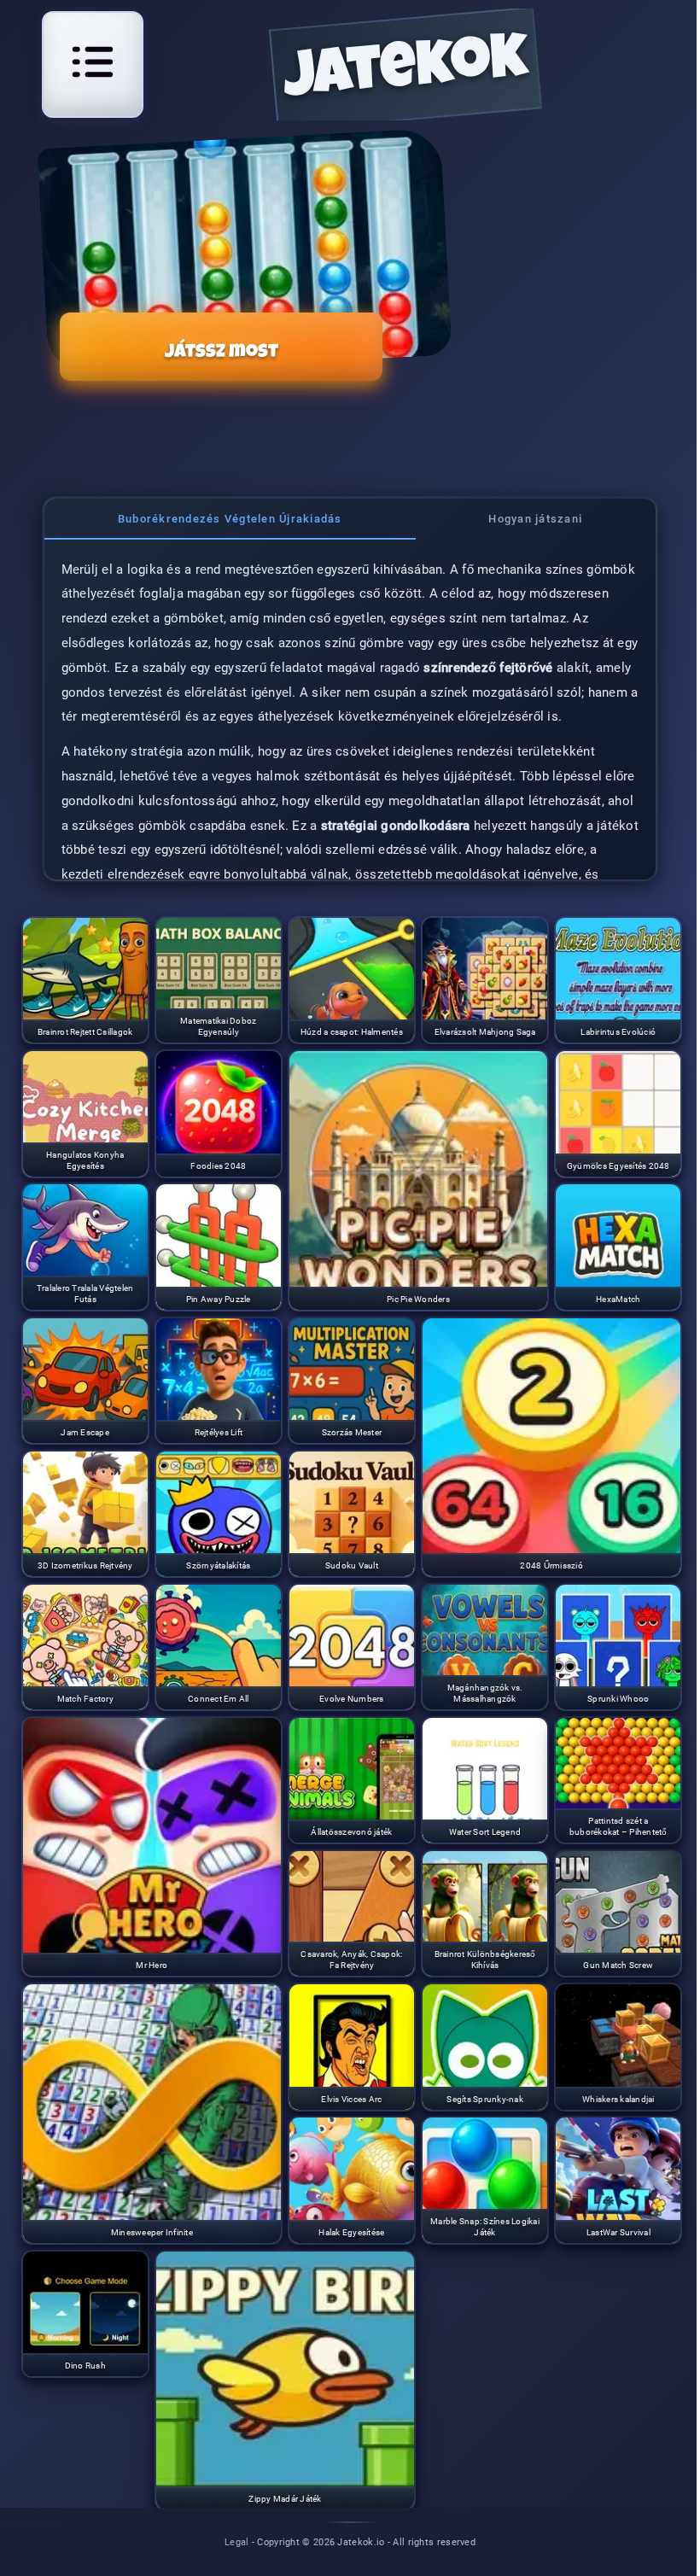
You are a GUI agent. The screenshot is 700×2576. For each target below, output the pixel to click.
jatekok (405, 73)
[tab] (230, 519)
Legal (237, 2542)
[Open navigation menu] (93, 62)
